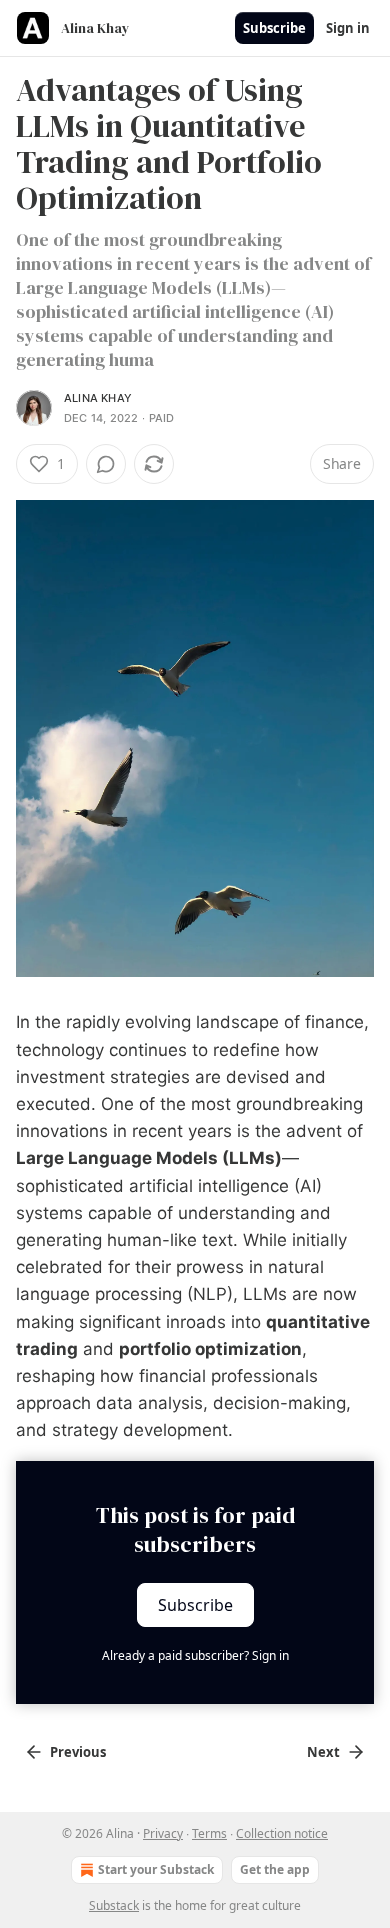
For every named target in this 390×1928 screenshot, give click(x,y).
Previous (78, 1752)
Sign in (348, 28)
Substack (114, 1905)
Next (323, 1752)
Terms (209, 1833)
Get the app (275, 1869)
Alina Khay (98, 398)
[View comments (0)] (106, 464)
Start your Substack (156, 1869)
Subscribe (274, 28)
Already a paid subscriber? (195, 1655)
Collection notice (282, 1833)
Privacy (163, 1833)
